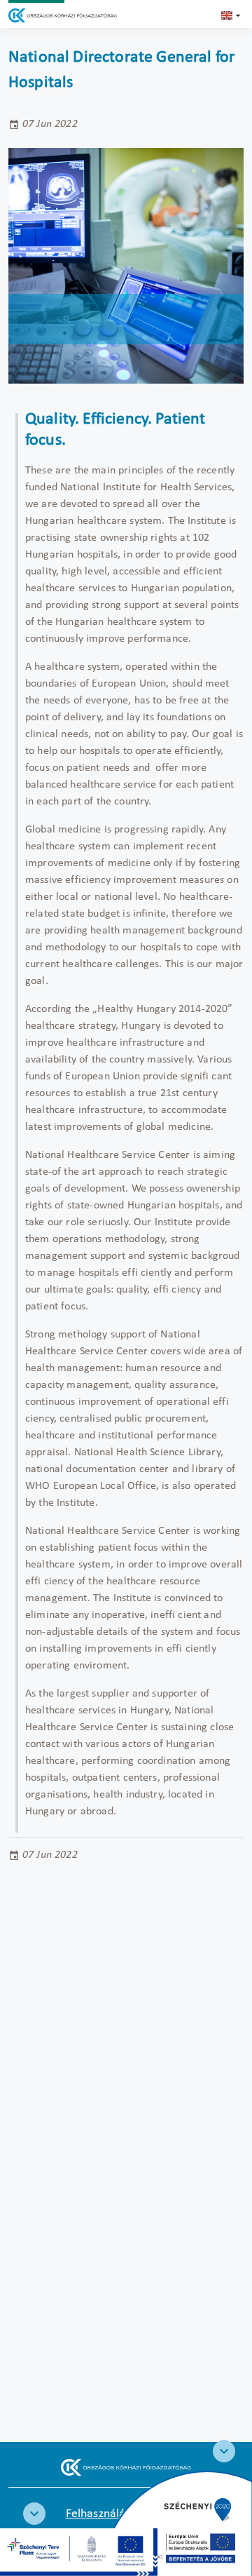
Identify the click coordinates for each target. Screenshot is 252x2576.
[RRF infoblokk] (34, 2514)
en (232, 15)
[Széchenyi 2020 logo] (224, 2451)
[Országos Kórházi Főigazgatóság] (63, 15)
